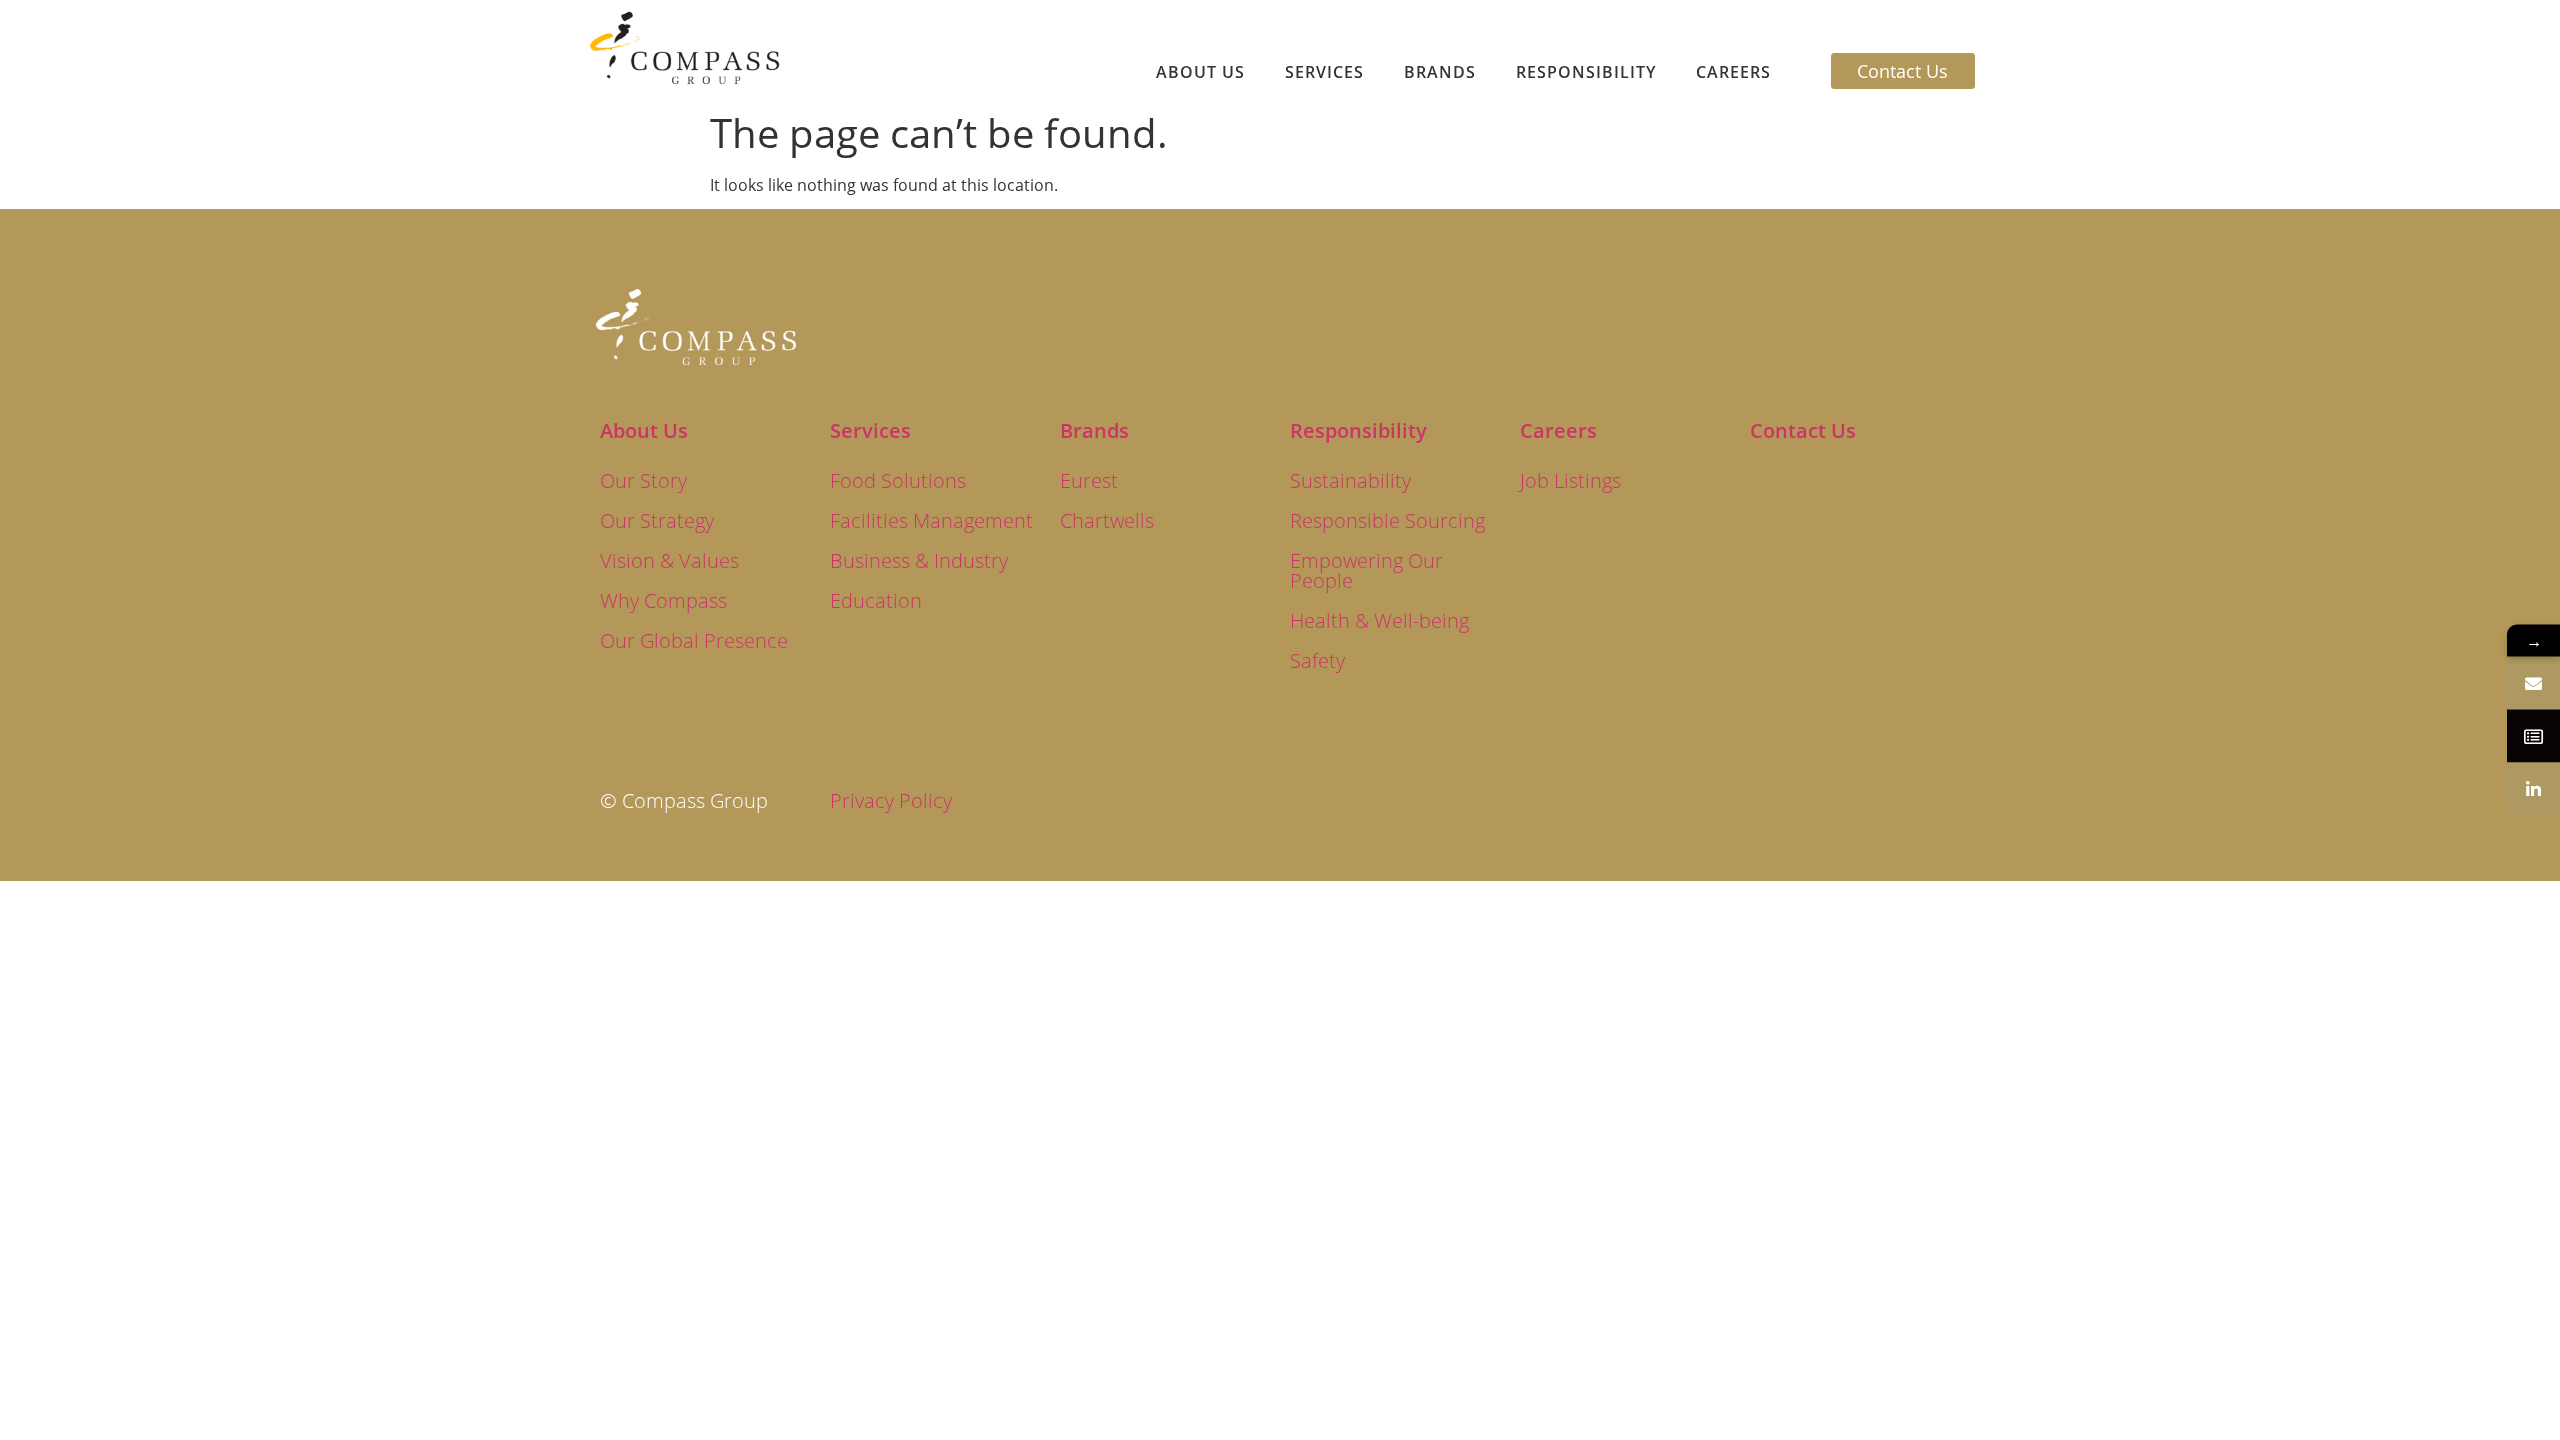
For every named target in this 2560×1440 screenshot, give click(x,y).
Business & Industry (919, 560)
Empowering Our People (1366, 570)
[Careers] (2533, 736)
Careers (1733, 72)
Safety (1317, 660)
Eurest (1089, 480)
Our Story (643, 480)
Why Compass (663, 600)
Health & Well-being (1379, 620)
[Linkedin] (2533, 789)
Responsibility (1586, 72)
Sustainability (1350, 480)
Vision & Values (669, 560)
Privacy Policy (891, 800)
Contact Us (1803, 430)
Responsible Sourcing (1387, 520)
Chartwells (1107, 520)
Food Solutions (898, 480)
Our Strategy (657, 520)
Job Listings (1570, 480)
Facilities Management (931, 520)
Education (876, 600)
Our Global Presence (694, 640)
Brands (1440, 72)
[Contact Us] (2533, 683)
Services (1324, 72)
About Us (1200, 72)
